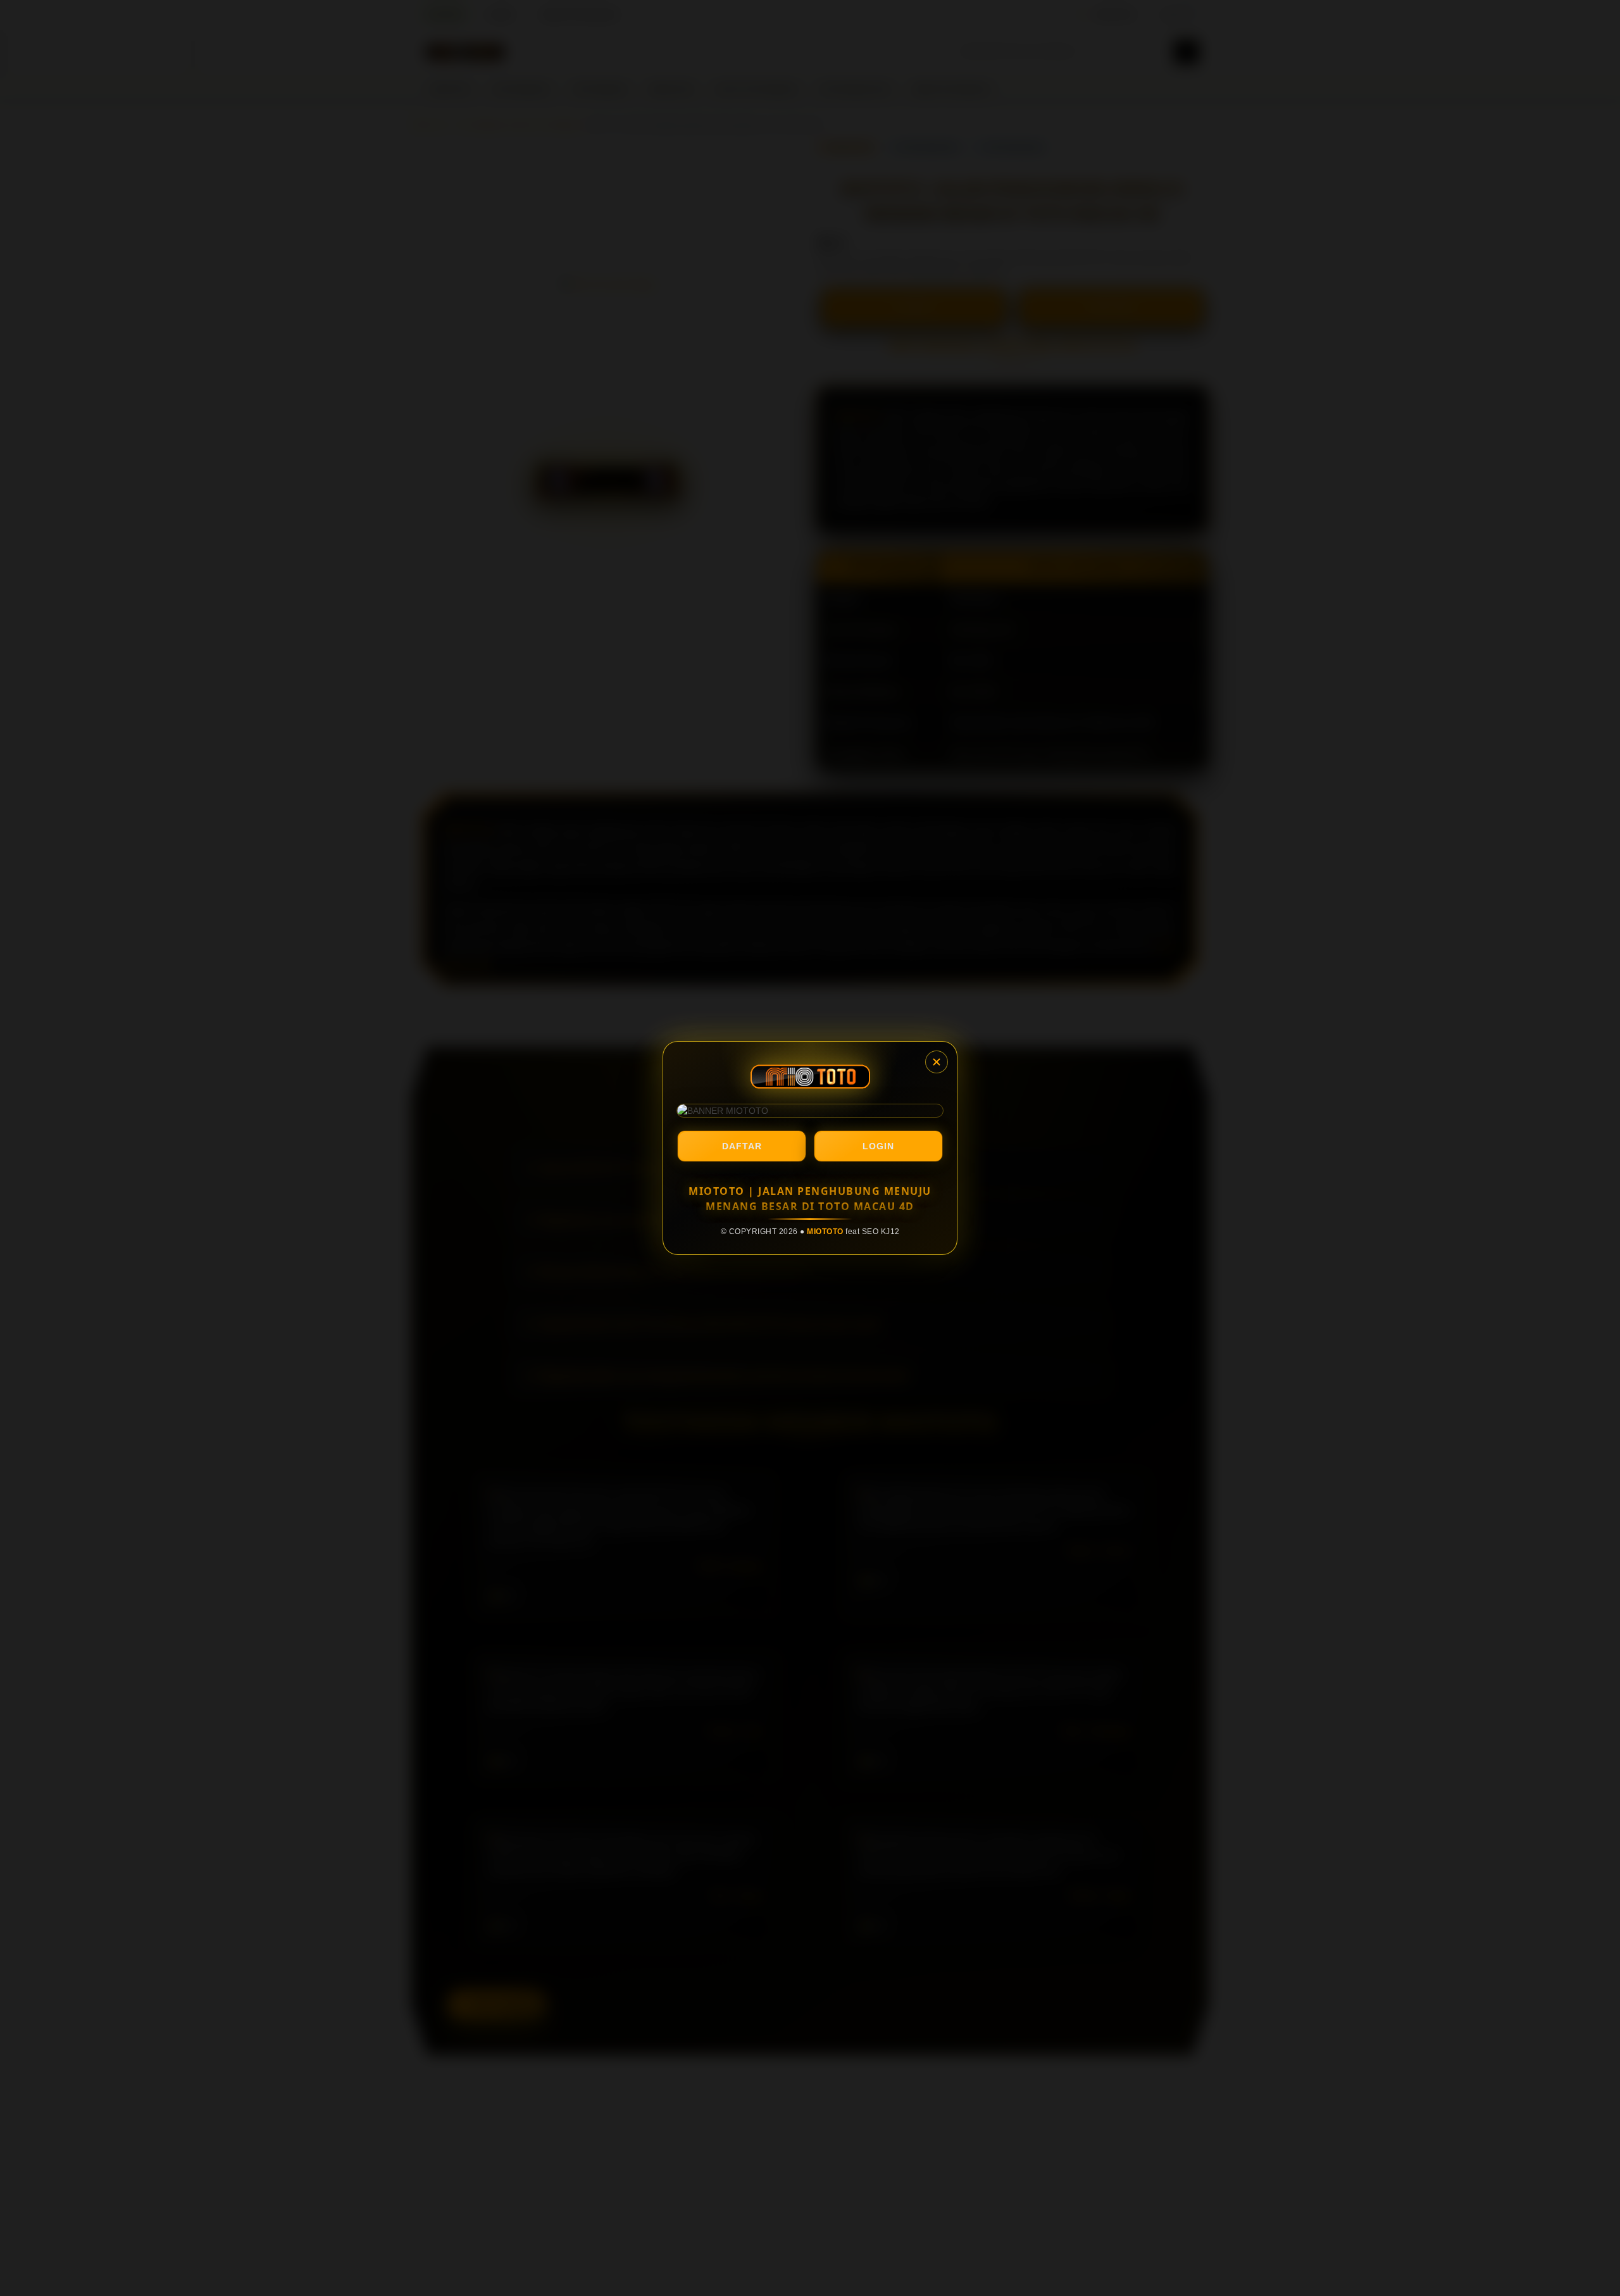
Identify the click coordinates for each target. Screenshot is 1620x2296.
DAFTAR (742, 1146)
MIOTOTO (825, 1232)
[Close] (937, 1062)
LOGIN (878, 1146)
